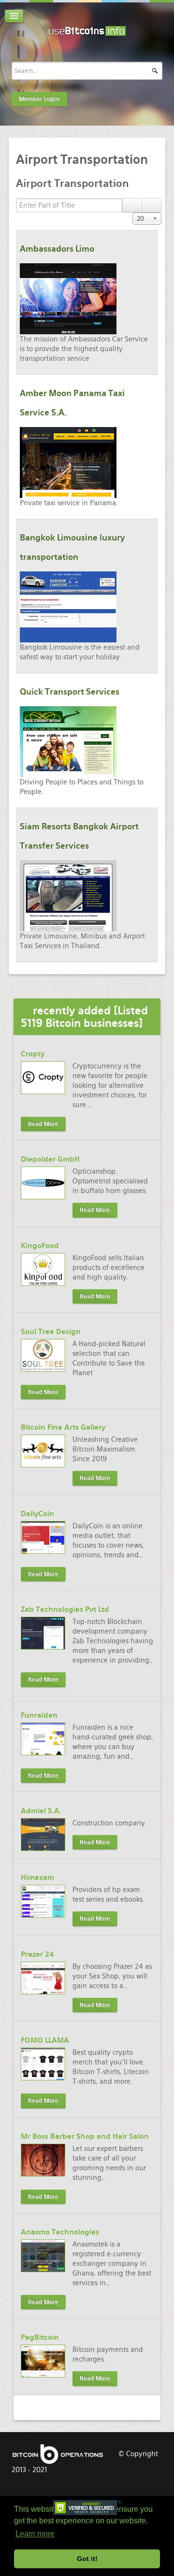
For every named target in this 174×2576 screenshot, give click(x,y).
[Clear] (152, 205)
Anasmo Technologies (60, 2232)
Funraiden (39, 1715)
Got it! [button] (87, 2559)
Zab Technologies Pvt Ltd (65, 1609)
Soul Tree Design (51, 1332)
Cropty (33, 1054)
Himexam (37, 1878)
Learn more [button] (35, 2534)
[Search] (132, 205)
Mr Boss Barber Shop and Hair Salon (85, 2136)
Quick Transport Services (70, 692)
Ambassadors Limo (57, 249)
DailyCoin (37, 1514)
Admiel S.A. (41, 1811)
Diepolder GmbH (50, 1159)
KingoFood (40, 1246)
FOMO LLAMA (45, 2040)
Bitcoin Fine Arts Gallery (63, 1427)
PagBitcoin (40, 2337)
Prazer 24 (37, 1954)
